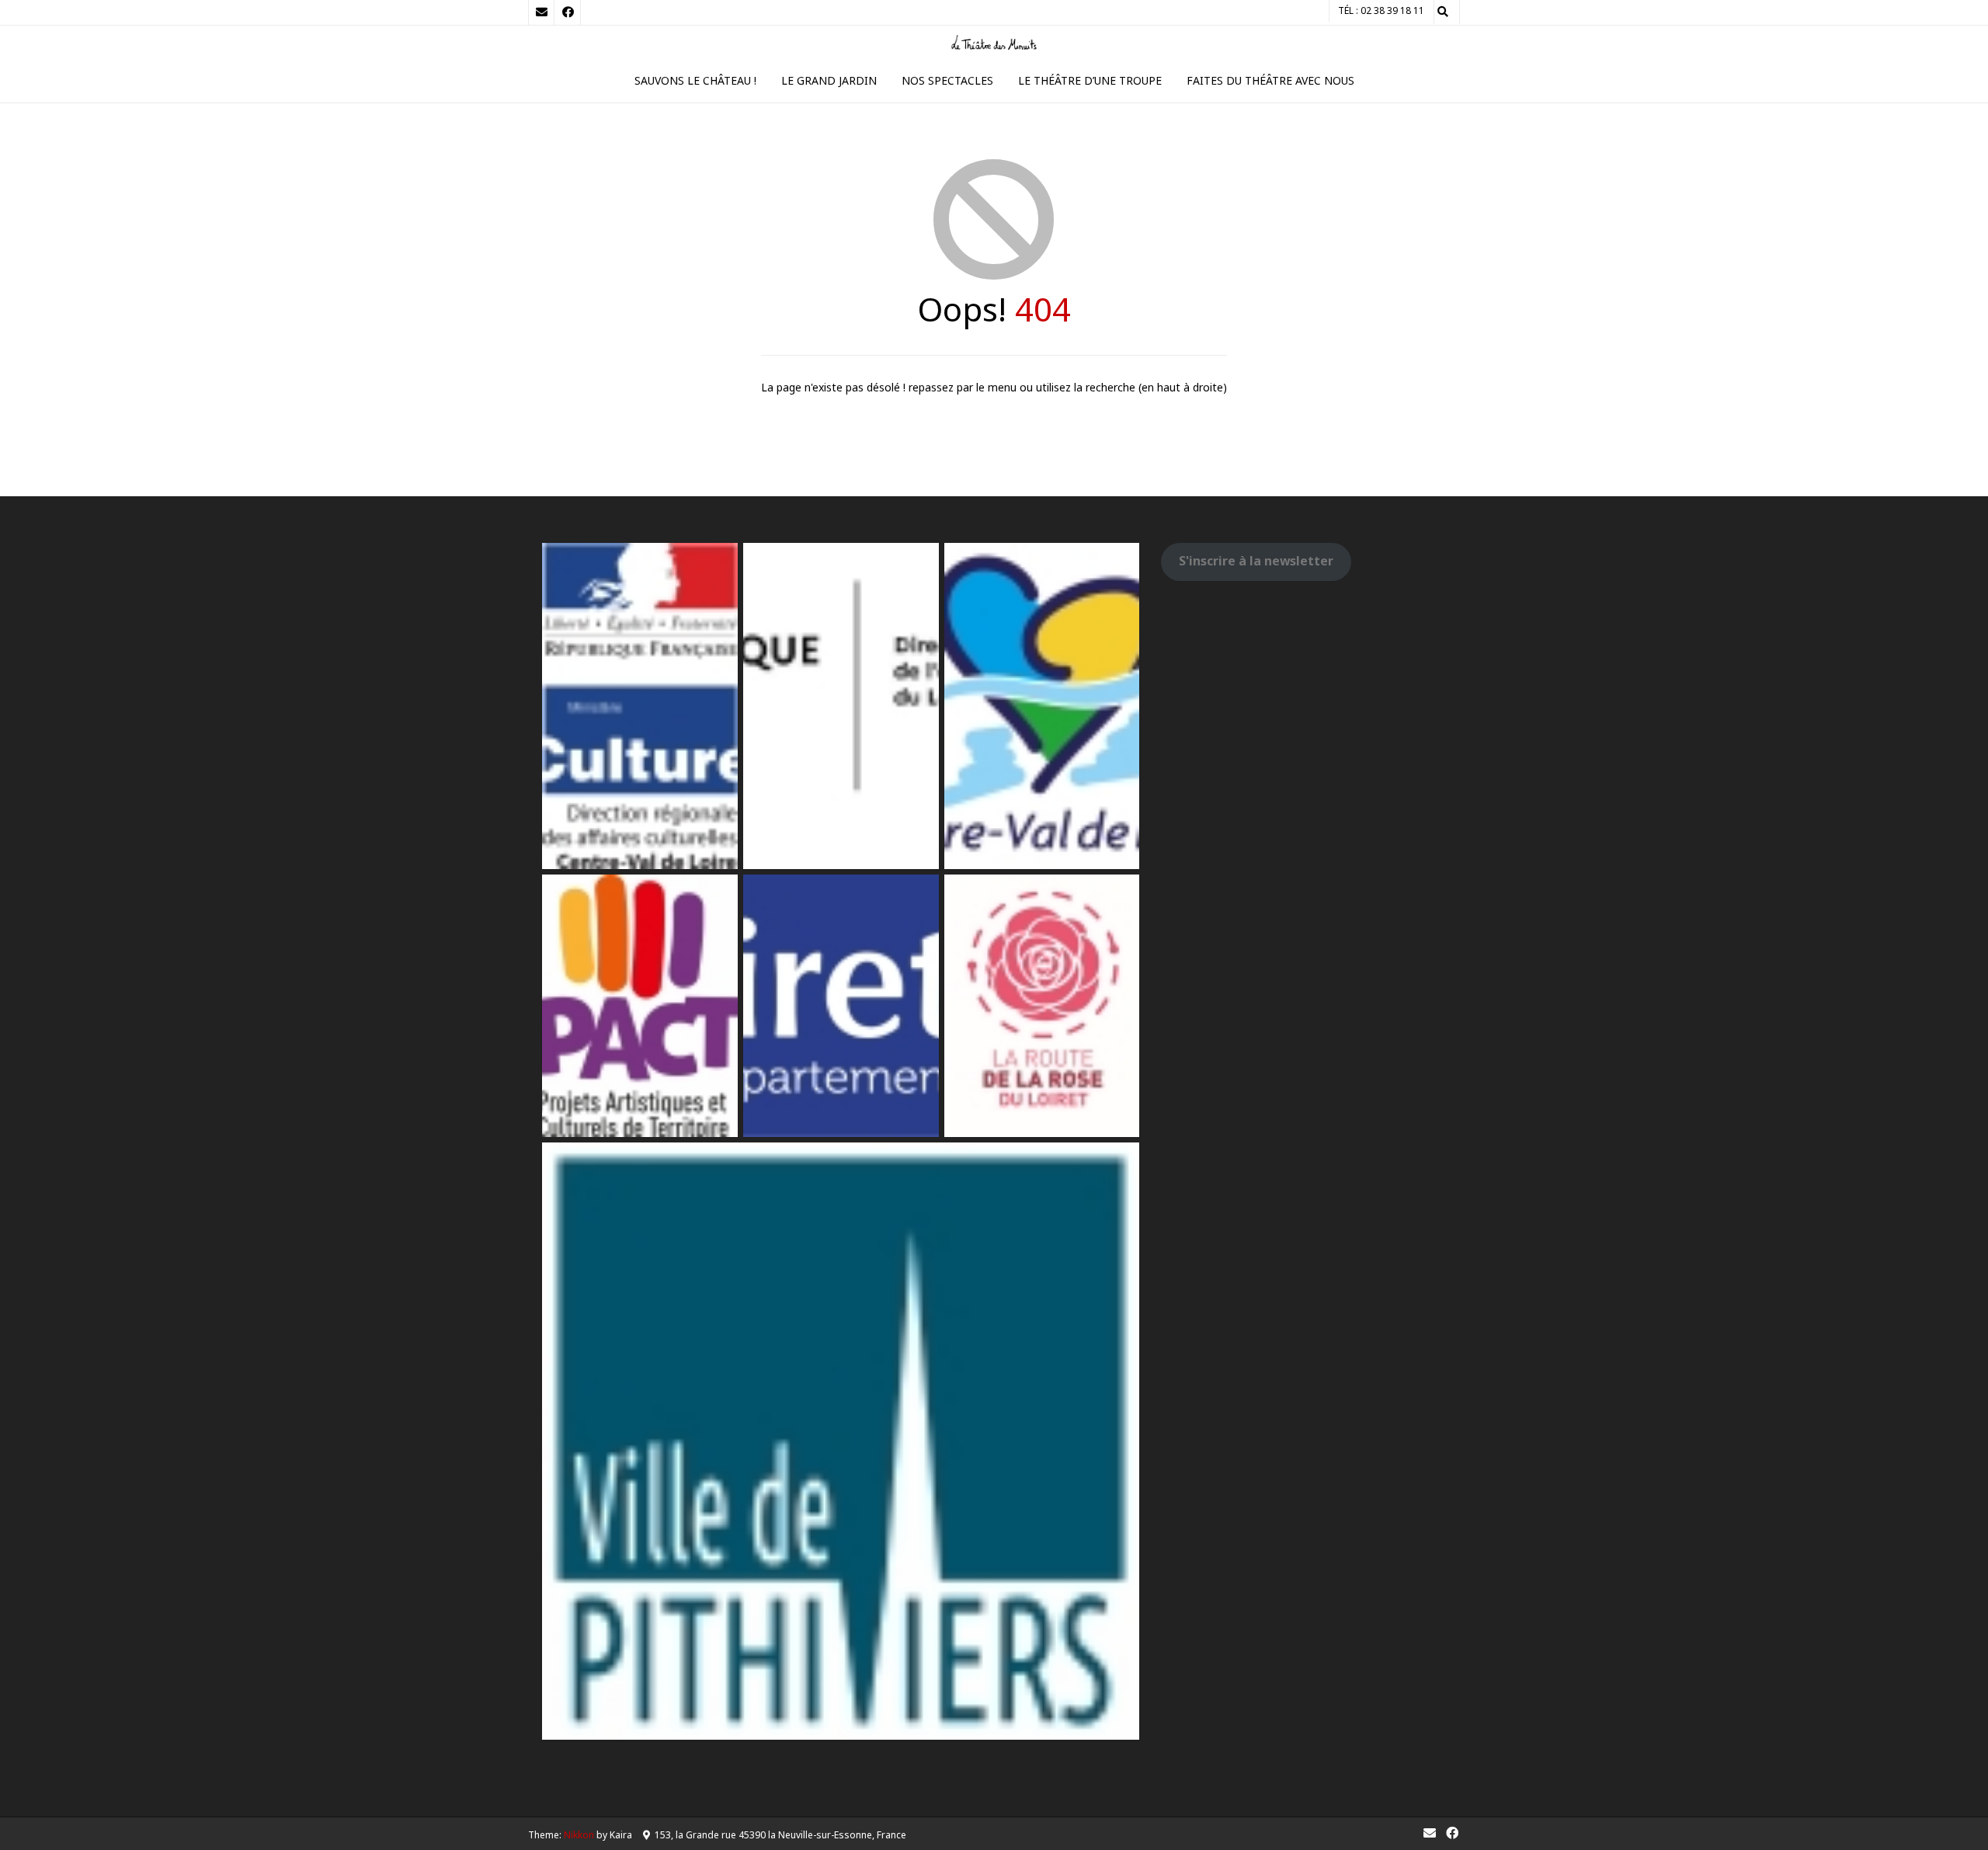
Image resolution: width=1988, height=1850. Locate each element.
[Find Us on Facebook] (568, 12)
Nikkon (579, 1835)
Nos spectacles (947, 80)
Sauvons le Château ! (695, 80)
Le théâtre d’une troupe (1090, 80)
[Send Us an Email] (541, 12)
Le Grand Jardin (829, 80)
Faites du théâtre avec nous (1270, 80)
